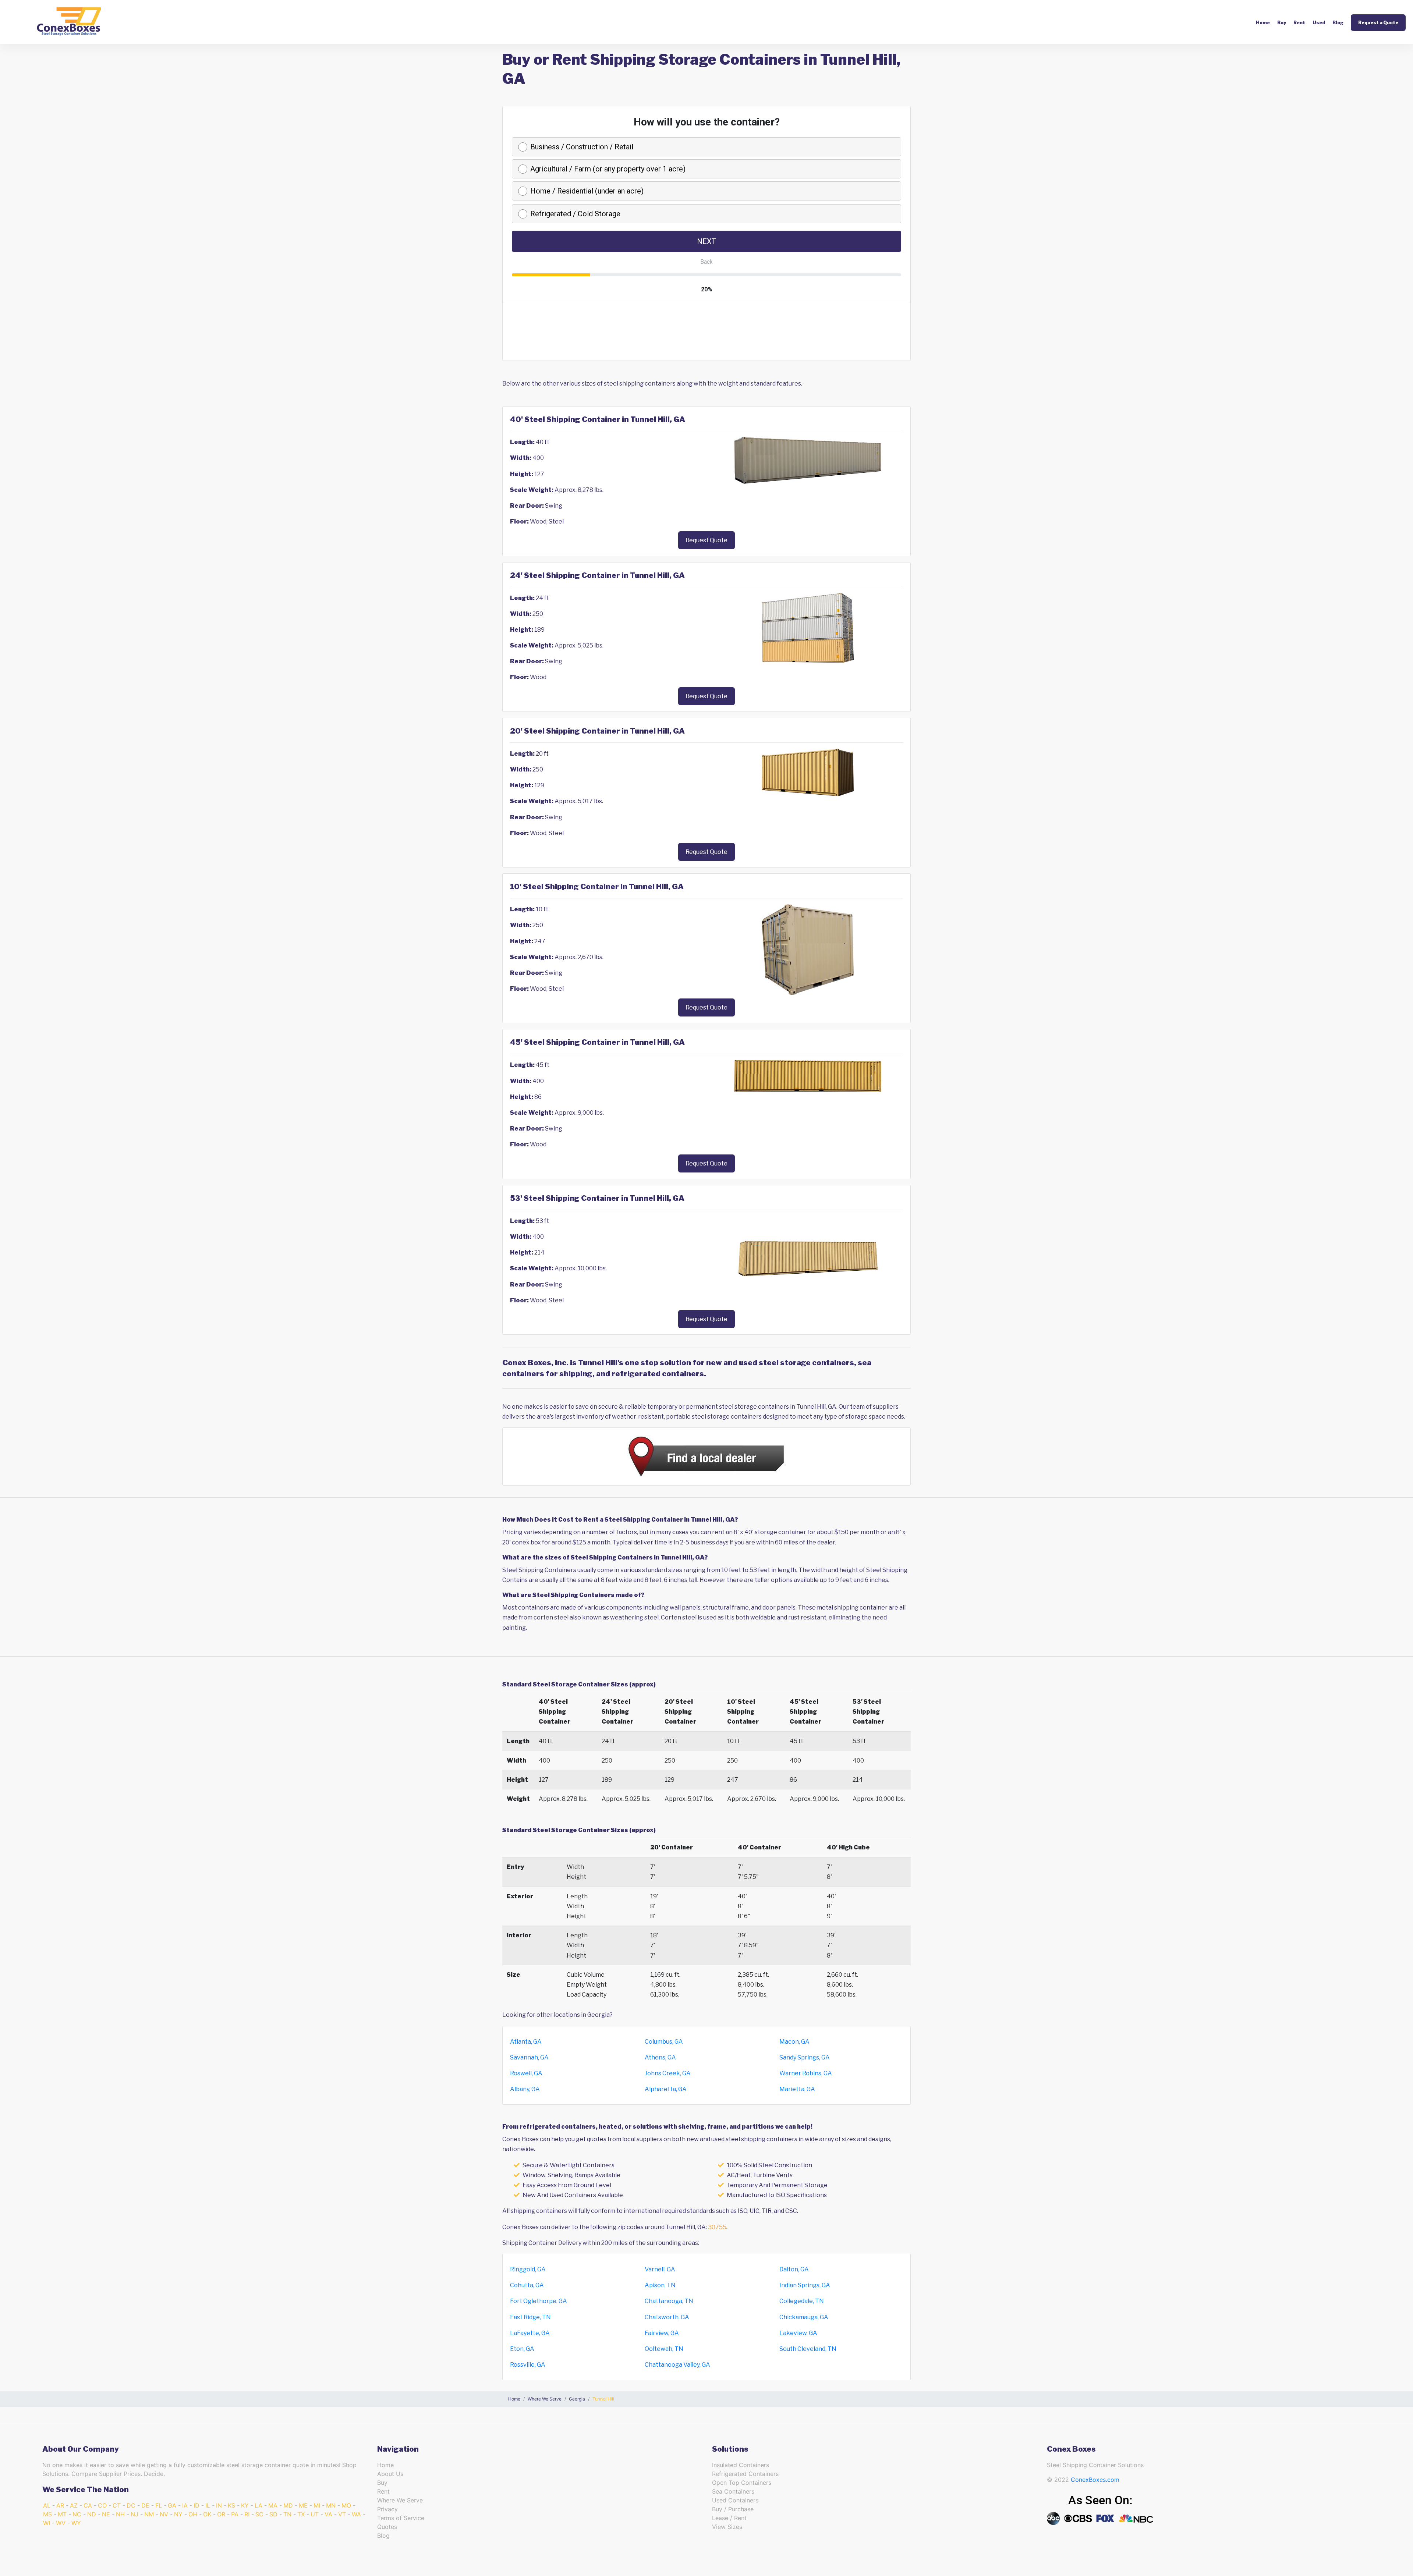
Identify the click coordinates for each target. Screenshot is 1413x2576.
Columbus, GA (664, 2042)
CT (117, 2505)
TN (287, 2514)
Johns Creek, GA (668, 2073)
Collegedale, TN (802, 2301)
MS (47, 2514)
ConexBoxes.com (1095, 2480)
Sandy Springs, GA (805, 2057)
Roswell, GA (526, 2073)
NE (106, 2514)
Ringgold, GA (528, 2269)
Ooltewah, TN (664, 2349)
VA (328, 2514)
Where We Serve (400, 2500)
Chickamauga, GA (804, 2317)
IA (185, 2505)
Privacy (387, 2509)
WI (47, 2523)
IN (219, 2505)
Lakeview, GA (798, 2333)
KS (231, 2505)
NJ (134, 2514)
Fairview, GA (662, 2333)
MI (317, 2505)
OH (193, 2514)
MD (288, 2505)
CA (88, 2505)
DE (145, 2505)
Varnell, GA (660, 2269)
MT (62, 2514)
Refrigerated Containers (745, 2474)
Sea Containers (733, 2491)
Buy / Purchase (733, 2509)
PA (235, 2514)
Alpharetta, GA (666, 2089)
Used (1319, 23)
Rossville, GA (528, 2365)
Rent (1299, 23)
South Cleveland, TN (808, 2349)
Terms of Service (401, 2518)
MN (331, 2505)
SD (273, 2514)
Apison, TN (660, 2285)
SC (259, 2514)
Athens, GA (660, 2057)
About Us (390, 2474)
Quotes (387, 2527)
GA (172, 2505)
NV (164, 2514)
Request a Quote (1378, 23)
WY (76, 2523)
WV (61, 2523)
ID (196, 2505)
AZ (74, 2505)
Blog (1338, 23)
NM (149, 2514)
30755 (717, 2227)
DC (131, 2505)
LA (258, 2505)
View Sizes (727, 2527)
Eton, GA (522, 2349)
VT (342, 2514)
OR (221, 2514)
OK (207, 2514)
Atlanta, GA (526, 2042)
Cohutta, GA (527, 2285)
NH (120, 2514)
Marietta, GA (797, 2089)
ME (303, 2505)
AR (60, 2505)
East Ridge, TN (530, 2317)
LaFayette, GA (530, 2333)
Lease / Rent (729, 2518)
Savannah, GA (529, 2057)
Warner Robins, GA (806, 2073)
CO (102, 2505)
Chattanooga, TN (669, 2301)
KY (245, 2505)
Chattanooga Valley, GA (677, 2365)
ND (92, 2514)
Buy (1282, 23)
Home (1263, 23)
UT (315, 2514)
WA (356, 2514)
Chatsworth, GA (667, 2317)
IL (208, 2505)
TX (301, 2514)
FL (159, 2505)
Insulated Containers (741, 2465)
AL (47, 2505)
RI (247, 2514)
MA (273, 2505)
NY (178, 2514)
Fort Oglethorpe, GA (539, 2301)
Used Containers (735, 2500)
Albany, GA (525, 2089)
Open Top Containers (742, 2483)
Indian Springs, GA (805, 2285)
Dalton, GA (794, 2269)
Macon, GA (794, 2042)
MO (346, 2505)
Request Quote (706, 540)
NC (77, 2514)
